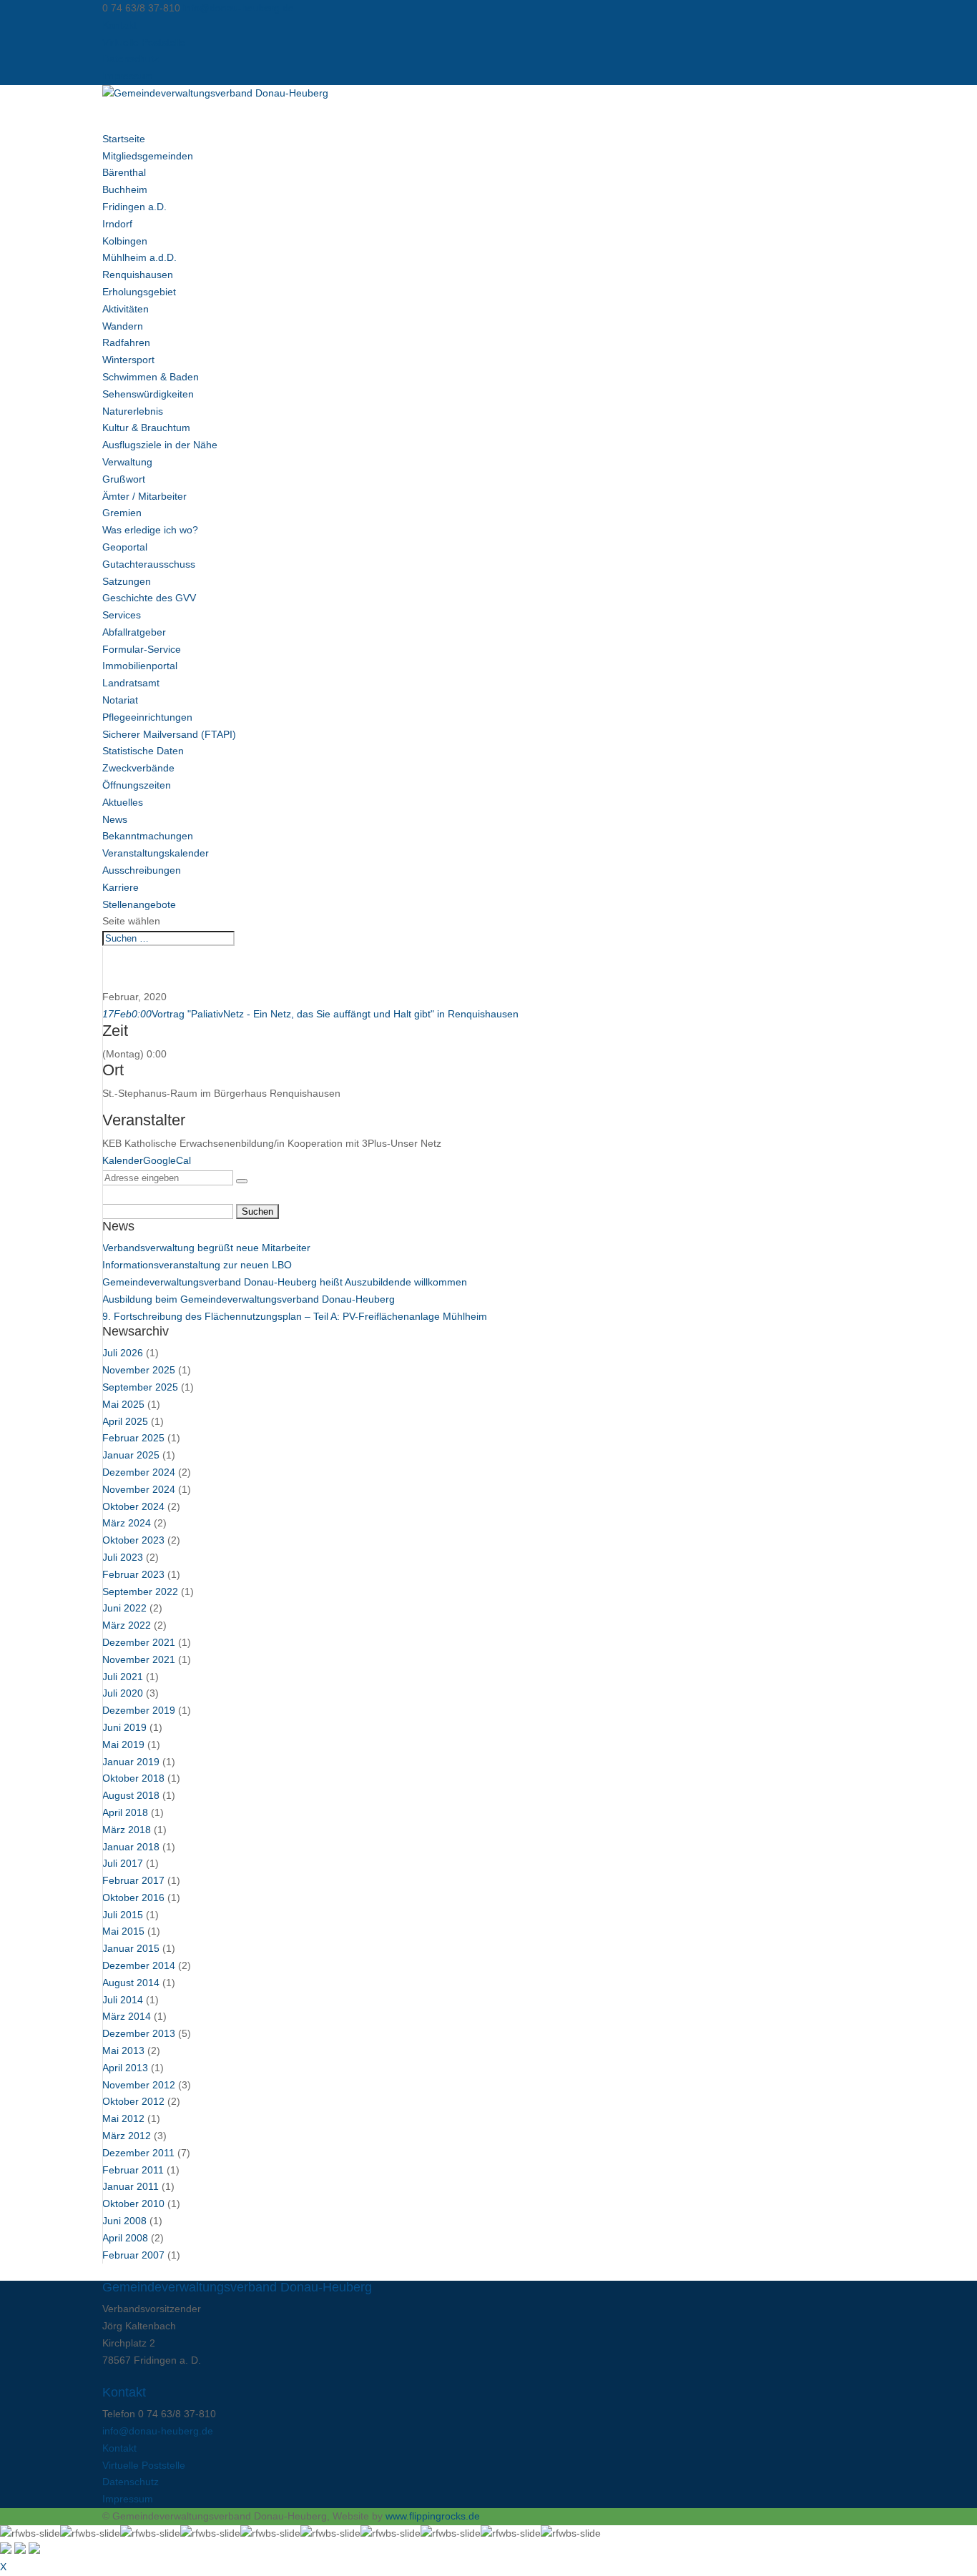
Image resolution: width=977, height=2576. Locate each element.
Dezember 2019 (139, 1710)
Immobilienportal (140, 666)
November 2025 (139, 1370)
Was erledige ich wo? (150, 530)
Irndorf (117, 224)
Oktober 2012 (133, 2101)
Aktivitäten (126, 309)
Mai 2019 (123, 1745)
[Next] (34, 2550)
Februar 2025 (133, 1438)
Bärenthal (124, 172)
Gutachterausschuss (149, 564)
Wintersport (128, 360)
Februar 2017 (133, 1880)
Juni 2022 (124, 1608)
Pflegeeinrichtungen (147, 717)
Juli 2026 (123, 1353)
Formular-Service (142, 649)
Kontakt (119, 25)
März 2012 (127, 2136)
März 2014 (127, 2016)
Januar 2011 (131, 2186)
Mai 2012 (123, 2118)
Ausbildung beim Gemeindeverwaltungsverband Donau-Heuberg (249, 1299)
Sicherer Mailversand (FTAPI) (169, 734)
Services (122, 615)
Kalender (123, 1160)
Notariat (120, 700)
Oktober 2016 (133, 1898)
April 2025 (125, 1421)
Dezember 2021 (139, 1642)
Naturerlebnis (133, 411)
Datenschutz (131, 59)
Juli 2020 (123, 1693)
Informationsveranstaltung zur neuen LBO (197, 1265)
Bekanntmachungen (148, 836)
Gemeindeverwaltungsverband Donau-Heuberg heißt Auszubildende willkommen (285, 1282)
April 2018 (125, 1812)
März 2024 (127, 1523)
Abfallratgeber (134, 632)
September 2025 (140, 1387)
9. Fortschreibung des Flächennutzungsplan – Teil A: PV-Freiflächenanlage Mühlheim (295, 1316)
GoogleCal (167, 1160)
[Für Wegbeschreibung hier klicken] (242, 1181)
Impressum (128, 76)
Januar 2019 (131, 1762)
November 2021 (139, 1659)
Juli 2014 (123, 2000)
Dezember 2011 (138, 2153)
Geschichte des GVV (149, 598)
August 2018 (131, 1795)
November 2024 (139, 1489)
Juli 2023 (123, 1557)
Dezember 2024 (139, 1472)
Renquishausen (138, 275)
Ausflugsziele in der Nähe (160, 445)
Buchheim (125, 189)
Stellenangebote (139, 904)
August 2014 (131, 1983)
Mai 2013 (123, 2051)
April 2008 (125, 2238)
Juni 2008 (124, 2221)
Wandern (123, 326)
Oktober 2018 (133, 1778)
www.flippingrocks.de (433, 2516)
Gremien (122, 513)
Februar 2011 (133, 2170)
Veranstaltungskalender (156, 853)
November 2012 (139, 2085)
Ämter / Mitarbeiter (144, 496)
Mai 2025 (123, 1404)
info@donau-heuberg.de (158, 2431)
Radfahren (126, 342)
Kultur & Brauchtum (146, 428)
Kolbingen (125, 241)
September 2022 (140, 1592)
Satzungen (127, 581)
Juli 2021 (123, 1677)
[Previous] (20, 2550)
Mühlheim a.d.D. (139, 257)
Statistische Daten (143, 751)
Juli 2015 (123, 1915)
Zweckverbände (138, 768)
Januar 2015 (131, 1948)
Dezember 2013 (139, 2033)
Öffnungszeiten (137, 785)
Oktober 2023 (133, 1540)
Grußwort (124, 479)
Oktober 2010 (133, 2204)
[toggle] (6, 2550)
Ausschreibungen (142, 870)
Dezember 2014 (139, 1965)
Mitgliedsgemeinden (148, 156)
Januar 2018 (131, 1847)
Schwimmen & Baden (151, 377)
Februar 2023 (133, 1574)
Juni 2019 (124, 1727)
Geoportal (125, 547)
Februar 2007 (133, 2255)
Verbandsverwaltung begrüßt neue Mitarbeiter (206, 1248)
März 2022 (127, 1625)
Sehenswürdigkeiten (148, 394)
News (115, 819)
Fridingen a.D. (134, 207)
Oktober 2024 (133, 1506)
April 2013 (125, 2068)
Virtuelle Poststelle (144, 42)
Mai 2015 (123, 1931)
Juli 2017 (123, 1863)
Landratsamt (131, 683)
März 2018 (127, 1830)
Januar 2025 (131, 1455)
